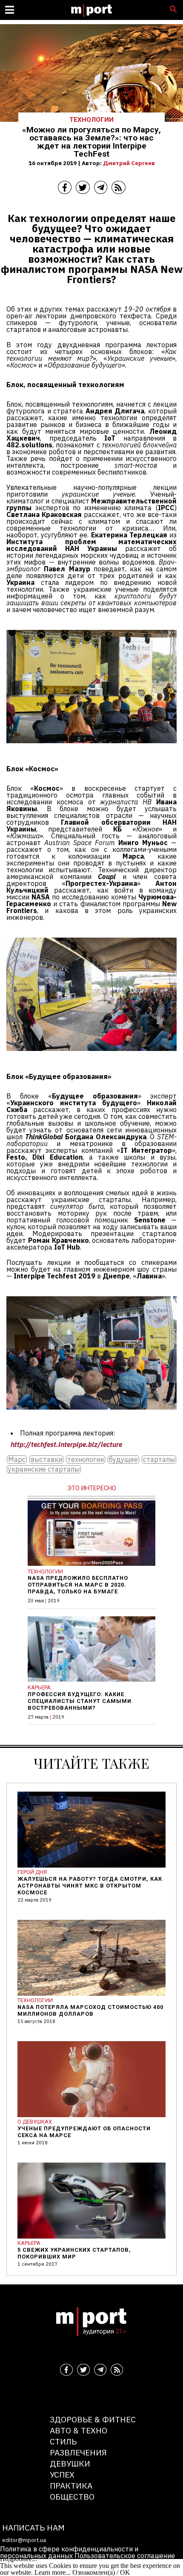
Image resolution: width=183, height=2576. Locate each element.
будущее (123, 1459)
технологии (86, 1459)
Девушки (70, 2463)
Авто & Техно (79, 2430)
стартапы (159, 1459)
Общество (72, 2496)
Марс (17, 1459)
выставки (46, 1459)
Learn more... (53, 2572)
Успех (62, 2474)
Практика (71, 2485)
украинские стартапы (44, 1469)
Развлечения (78, 2452)
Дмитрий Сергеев (129, 163)
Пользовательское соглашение (125, 2556)
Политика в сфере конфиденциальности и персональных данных (69, 2552)
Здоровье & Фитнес (93, 2419)
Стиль (63, 2441)
